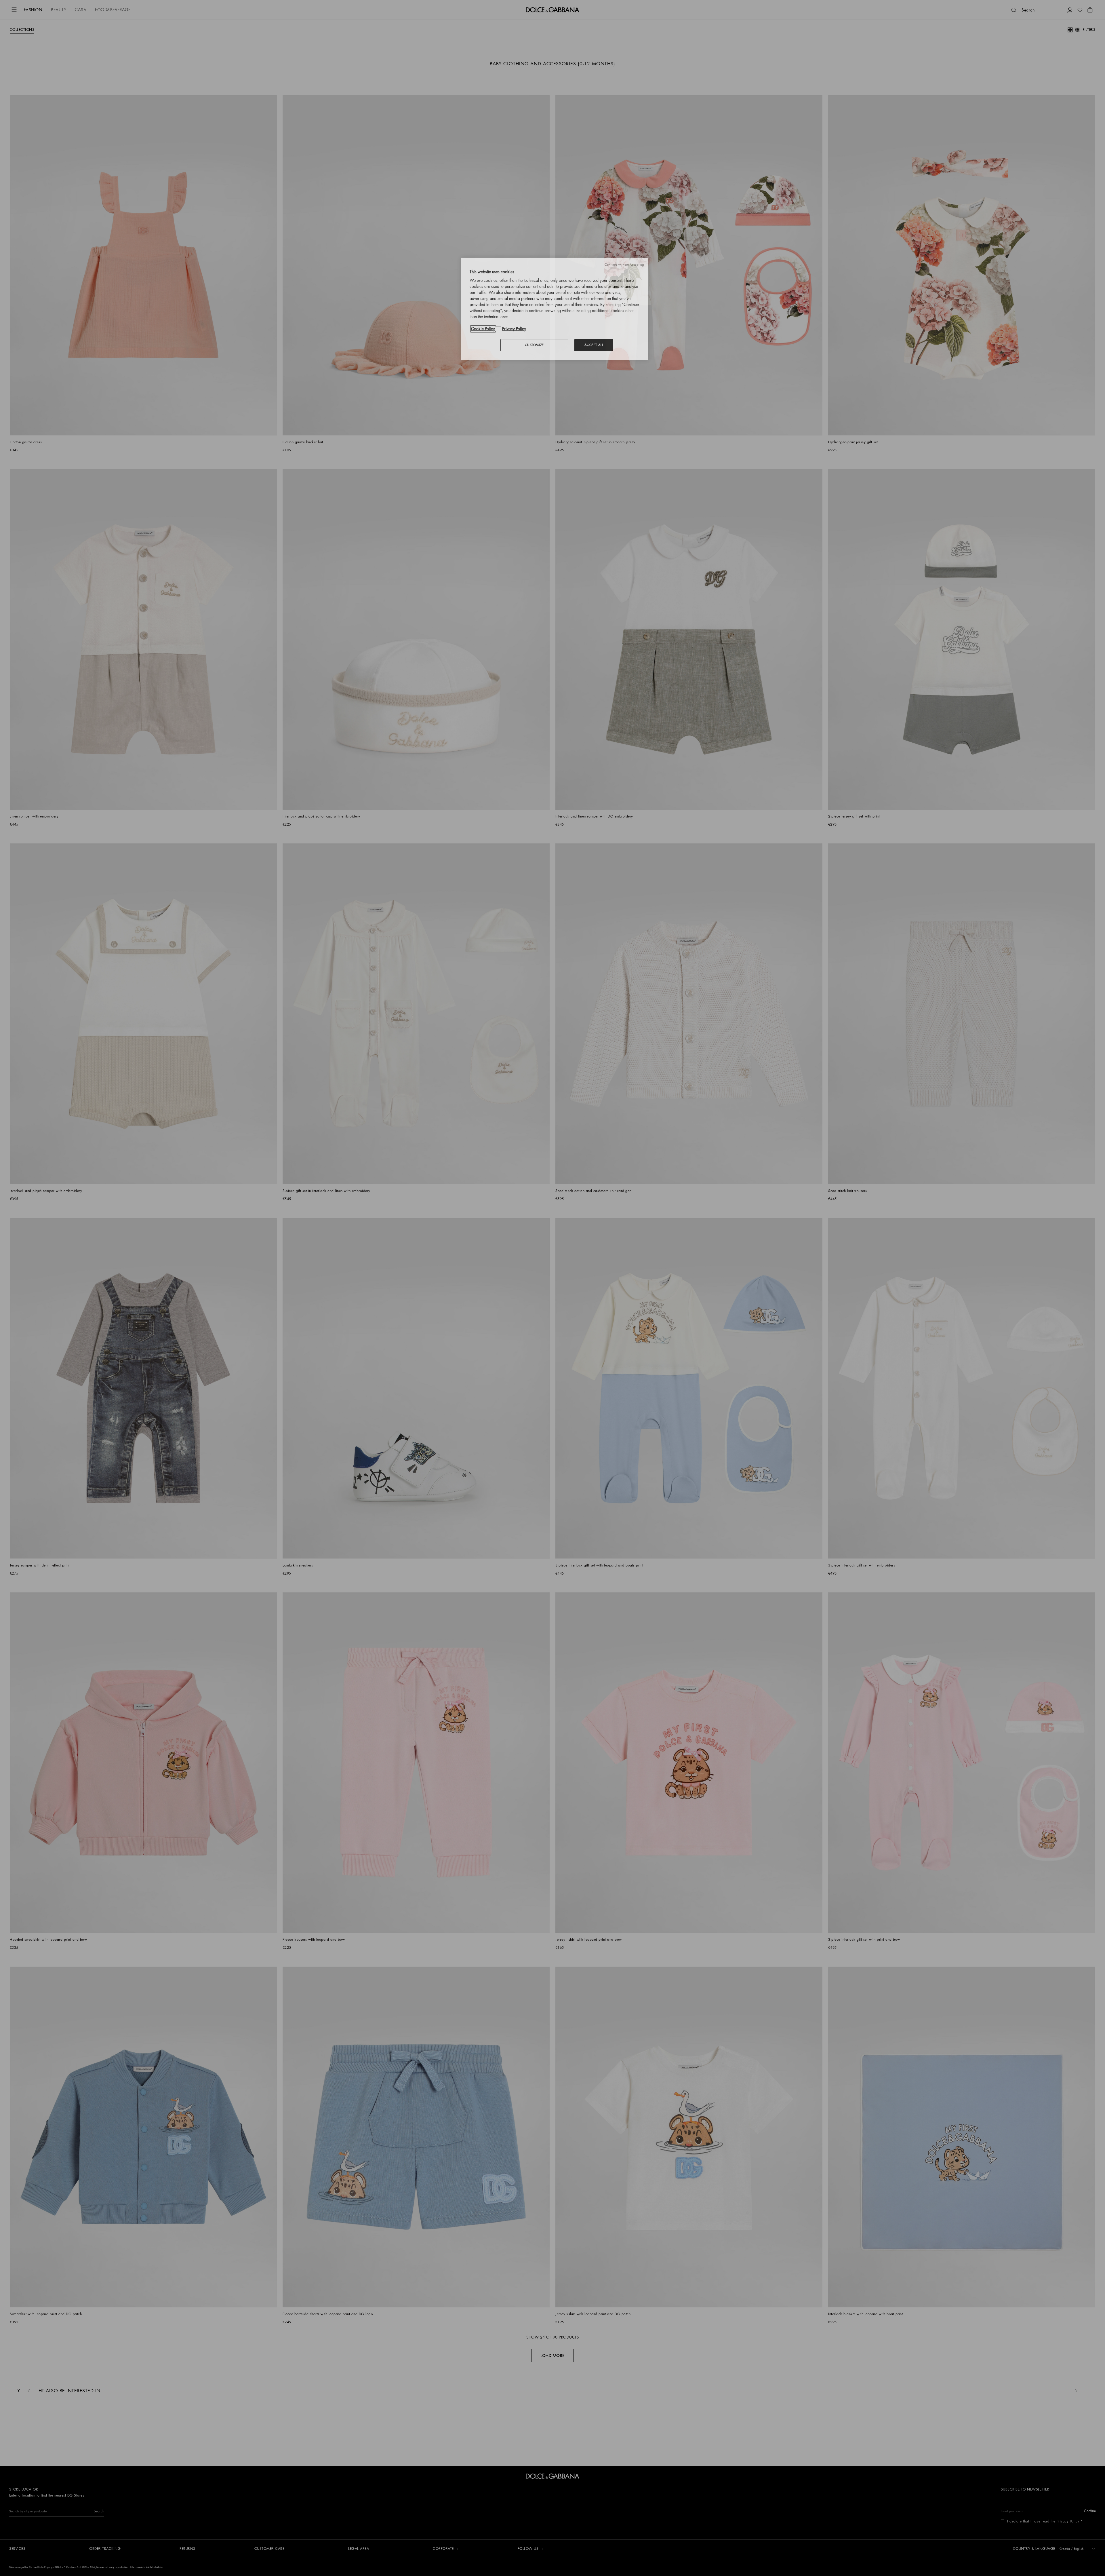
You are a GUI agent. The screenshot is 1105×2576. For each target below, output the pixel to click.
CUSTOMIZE (534, 345)
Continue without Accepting (624, 265)
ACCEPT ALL (594, 345)
